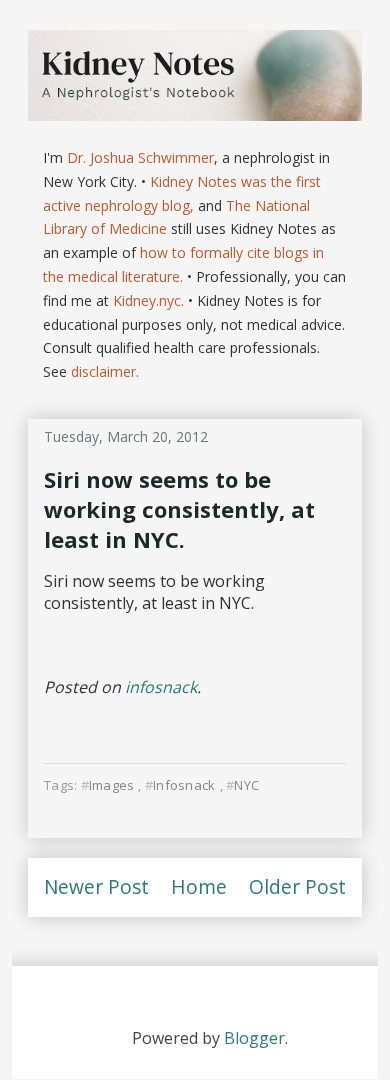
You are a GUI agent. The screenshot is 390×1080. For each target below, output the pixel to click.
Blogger (254, 1038)
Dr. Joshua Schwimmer (140, 157)
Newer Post (96, 886)
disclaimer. (105, 371)
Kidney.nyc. (148, 300)
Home (199, 886)
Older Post (297, 886)
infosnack (161, 687)
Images (112, 785)
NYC (246, 785)
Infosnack (184, 785)
